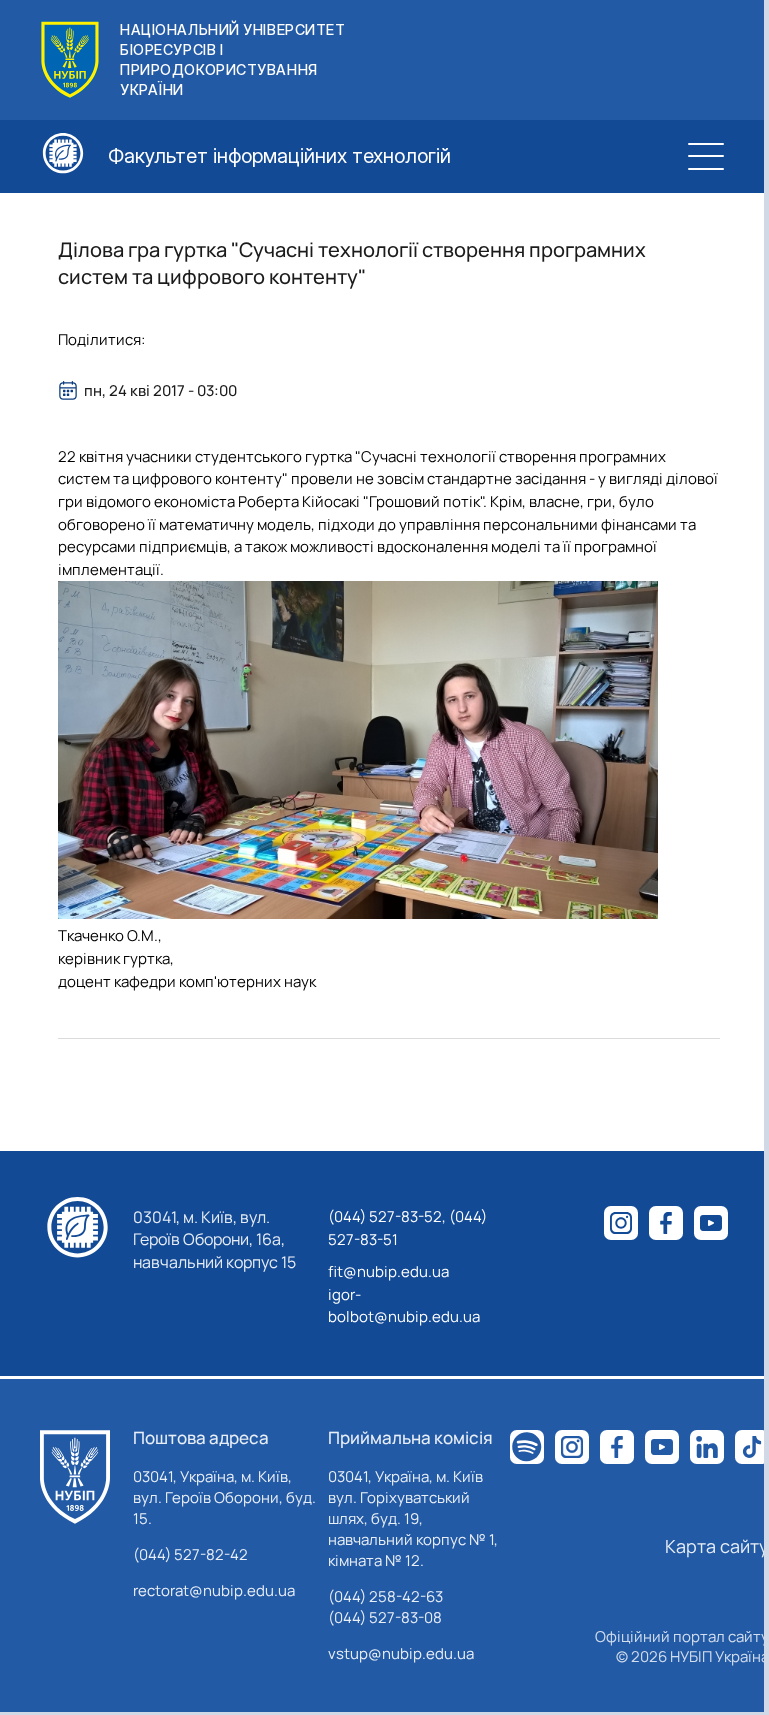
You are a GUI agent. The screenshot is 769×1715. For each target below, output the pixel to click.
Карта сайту (717, 1546)
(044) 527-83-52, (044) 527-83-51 (407, 1228)
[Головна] (75, 1477)
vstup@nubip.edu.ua (401, 1653)
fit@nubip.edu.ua (388, 1271)
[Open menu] (706, 156)
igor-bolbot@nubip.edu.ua (404, 1306)
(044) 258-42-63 (385, 1596)
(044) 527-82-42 (190, 1554)
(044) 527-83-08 (385, 1617)
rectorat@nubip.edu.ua (214, 1590)
